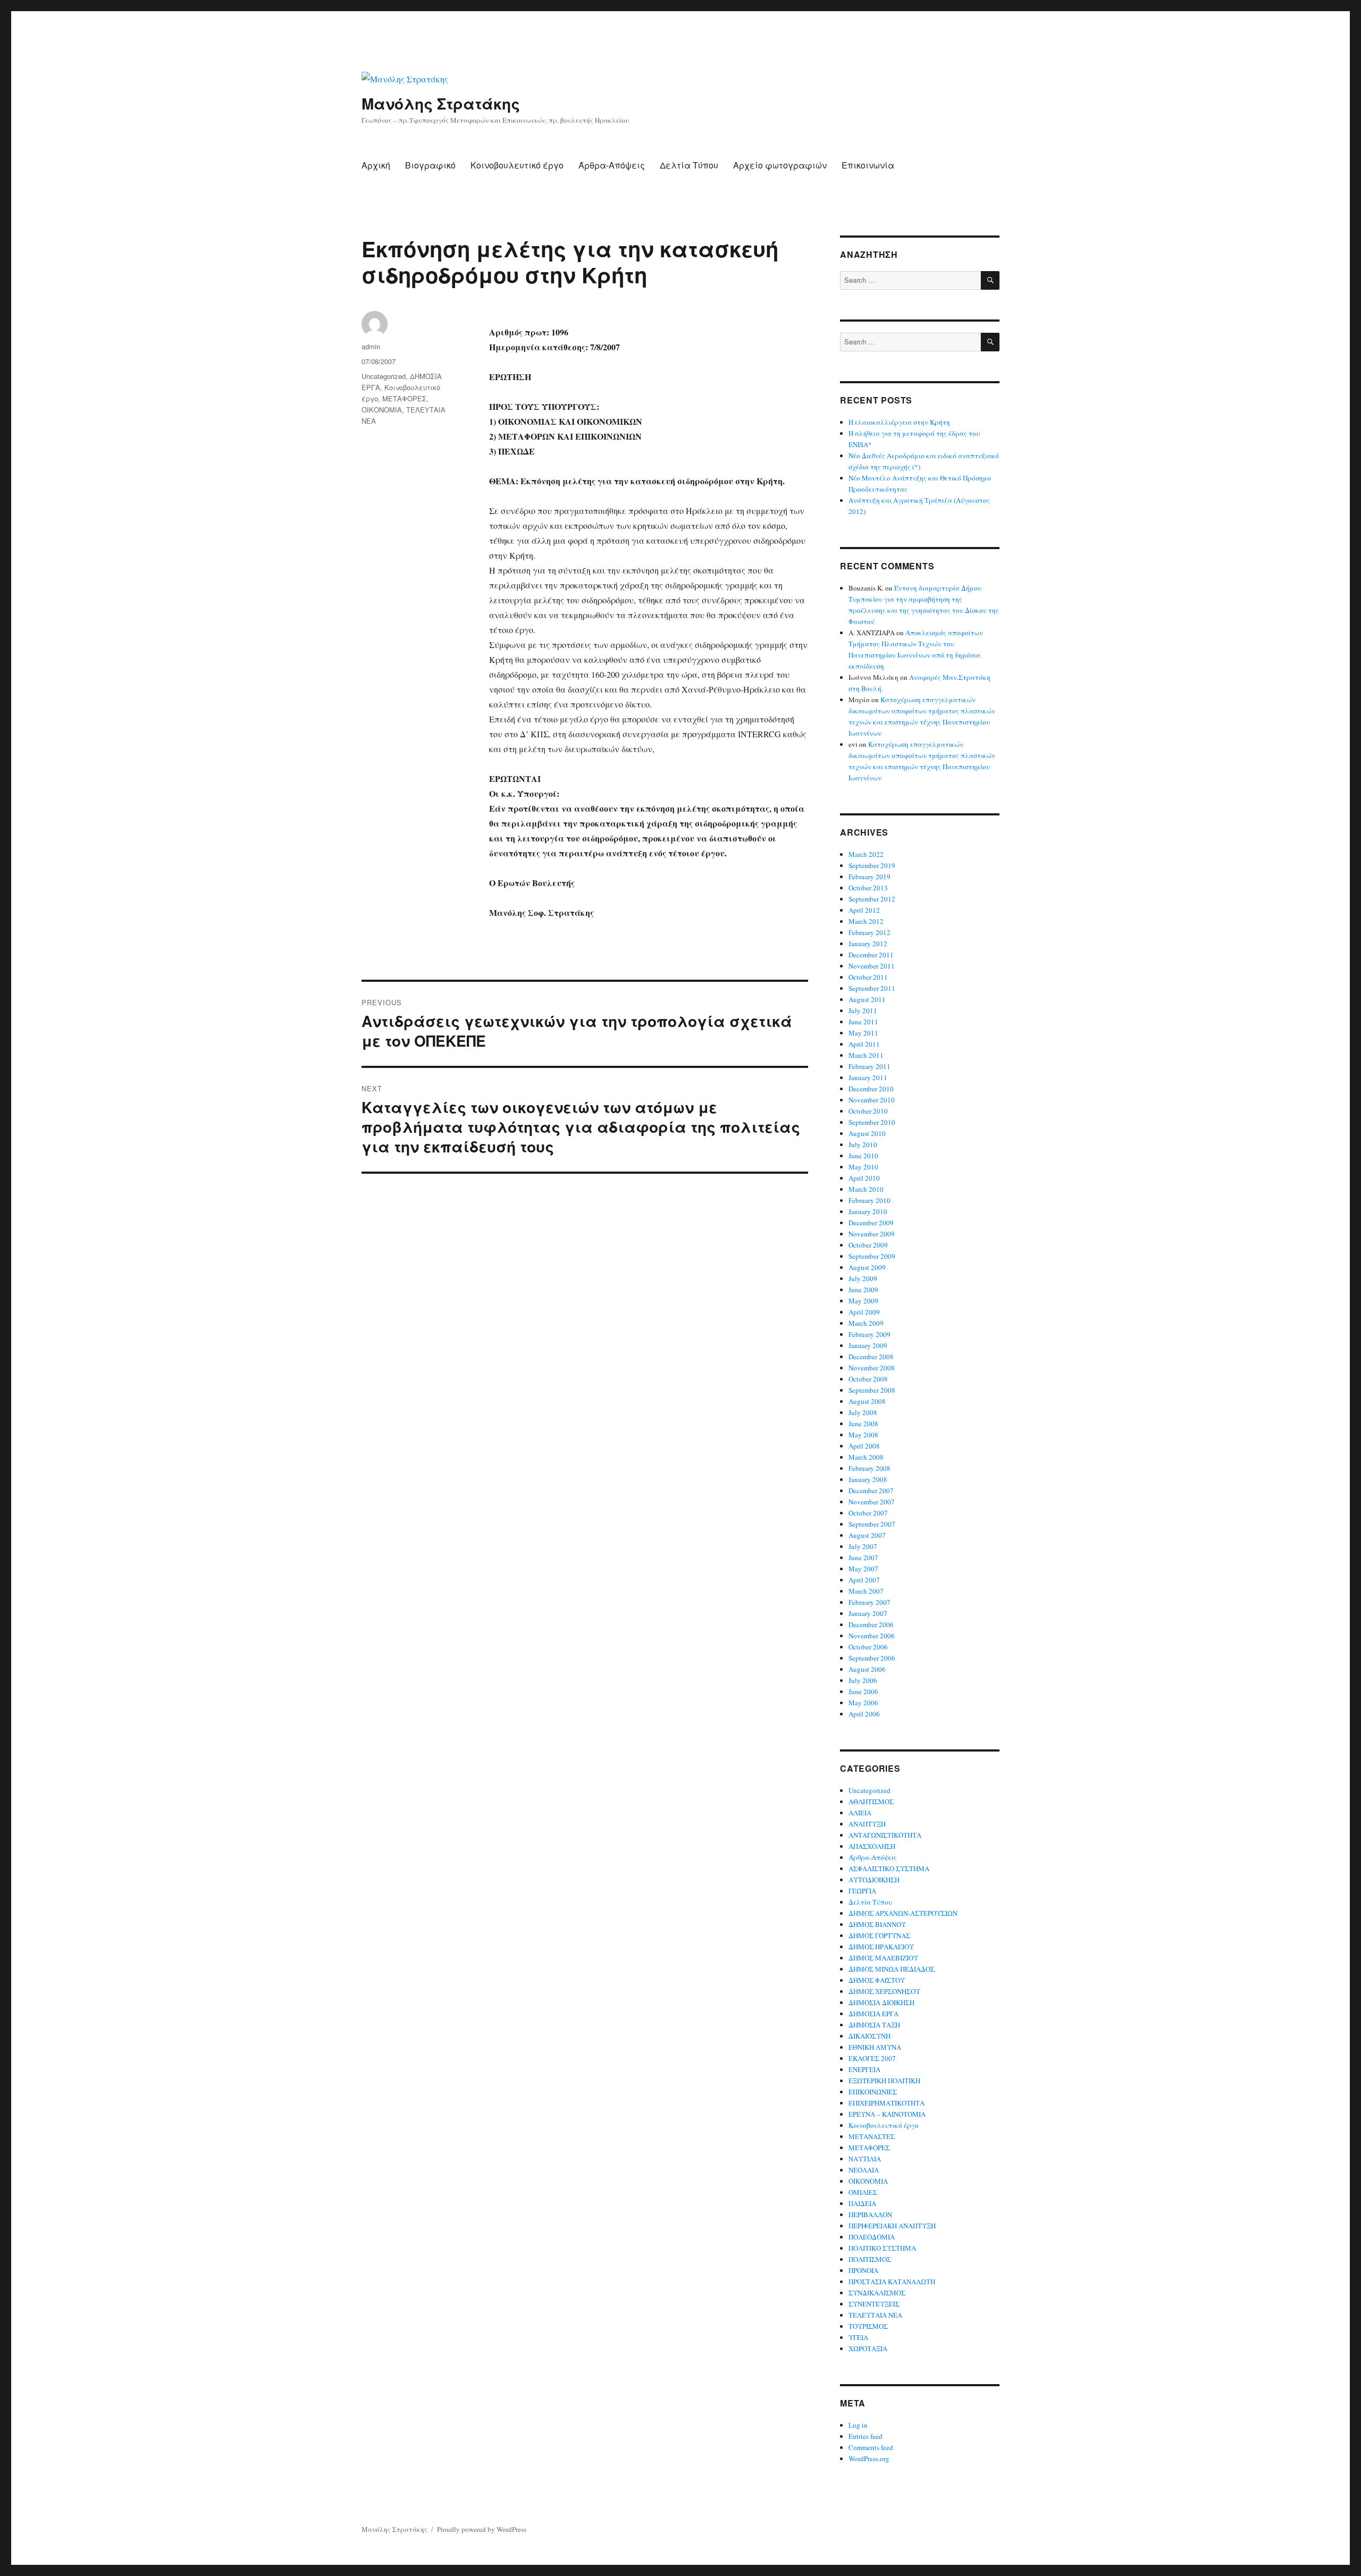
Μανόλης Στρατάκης (441, 103)
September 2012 (872, 899)
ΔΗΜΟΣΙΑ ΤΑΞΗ (874, 2025)
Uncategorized (384, 376)
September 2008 (872, 1390)
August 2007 (867, 1535)
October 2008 (868, 1379)
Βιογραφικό (430, 165)
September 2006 (872, 1658)
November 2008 (872, 1368)
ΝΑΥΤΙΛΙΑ (865, 2159)
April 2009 (864, 1312)
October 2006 (868, 1647)
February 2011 (869, 1066)
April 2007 (864, 1580)
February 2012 (869, 932)
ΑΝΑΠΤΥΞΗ (867, 1824)
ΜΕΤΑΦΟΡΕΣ (404, 398)
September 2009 (872, 1256)
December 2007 (871, 1491)
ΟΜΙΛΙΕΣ (863, 2192)
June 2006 (863, 1691)
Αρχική (376, 165)
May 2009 (863, 1301)
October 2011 (868, 977)
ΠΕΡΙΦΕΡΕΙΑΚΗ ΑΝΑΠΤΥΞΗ (892, 2226)
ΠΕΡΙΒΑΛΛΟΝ (870, 2215)
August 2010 (867, 1133)
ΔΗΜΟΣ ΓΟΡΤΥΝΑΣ (879, 1935)
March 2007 (866, 1591)
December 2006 (871, 1624)
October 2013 (868, 888)
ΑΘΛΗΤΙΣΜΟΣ (871, 1801)
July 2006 (863, 1680)
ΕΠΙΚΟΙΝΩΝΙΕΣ (873, 2092)
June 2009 (863, 1290)
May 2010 (863, 1167)
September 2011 (872, 988)
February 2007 (869, 1602)
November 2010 (872, 1100)
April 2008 (864, 1446)
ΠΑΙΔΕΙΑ (862, 2203)
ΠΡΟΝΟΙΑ (863, 2270)
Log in (858, 2425)
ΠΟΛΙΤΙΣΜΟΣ (870, 2259)
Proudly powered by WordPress (482, 2529)
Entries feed (866, 2436)
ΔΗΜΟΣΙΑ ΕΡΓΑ (873, 2014)
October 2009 (868, 1245)
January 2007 (868, 1613)
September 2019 (872, 865)
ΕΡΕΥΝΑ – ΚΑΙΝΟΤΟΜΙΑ (887, 2114)
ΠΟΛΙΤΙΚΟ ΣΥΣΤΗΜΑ (882, 2248)
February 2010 (869, 1200)
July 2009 (863, 1278)
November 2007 (872, 1502)
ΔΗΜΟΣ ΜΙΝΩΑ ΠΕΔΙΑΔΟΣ (892, 1969)
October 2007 (868, 1513)
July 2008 (863, 1412)
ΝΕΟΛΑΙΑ (864, 2170)
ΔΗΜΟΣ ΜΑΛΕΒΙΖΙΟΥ (883, 1958)
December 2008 (871, 1357)
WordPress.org (869, 2459)
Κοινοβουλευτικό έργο (517, 165)
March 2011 (866, 1055)
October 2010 (868, 1111)
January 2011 (868, 1077)
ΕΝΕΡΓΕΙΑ (864, 2069)
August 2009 (867, 1267)
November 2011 (872, 966)
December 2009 (871, 1223)
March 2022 (866, 854)
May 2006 (863, 1703)
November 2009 (872, 1234)
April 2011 (864, 1044)
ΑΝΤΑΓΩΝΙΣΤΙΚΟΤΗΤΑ (885, 1835)
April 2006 (864, 1714)
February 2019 (869, 877)
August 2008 (867, 1401)
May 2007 (863, 1569)
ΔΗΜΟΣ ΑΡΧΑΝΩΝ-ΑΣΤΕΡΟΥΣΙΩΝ (903, 1913)
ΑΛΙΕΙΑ (860, 1813)
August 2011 (867, 999)
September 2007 (872, 1524)
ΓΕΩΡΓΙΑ (862, 1891)
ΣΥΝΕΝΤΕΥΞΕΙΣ (874, 2304)
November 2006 (872, 1636)
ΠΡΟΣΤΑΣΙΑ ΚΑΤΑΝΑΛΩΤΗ (892, 2282)
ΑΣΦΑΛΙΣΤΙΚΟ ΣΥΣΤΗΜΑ (889, 1868)
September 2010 (872, 1122)
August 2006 (867, 1669)
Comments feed (871, 2447)
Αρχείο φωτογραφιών (780, 165)
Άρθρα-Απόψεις (612, 165)
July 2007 (863, 1546)
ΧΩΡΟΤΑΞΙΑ (868, 2348)
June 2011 (863, 1022)
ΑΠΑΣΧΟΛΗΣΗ (872, 1846)
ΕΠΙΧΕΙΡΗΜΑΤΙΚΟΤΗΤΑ (887, 2103)
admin (371, 346)
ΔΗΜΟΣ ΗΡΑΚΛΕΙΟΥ (881, 1947)
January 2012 (868, 944)
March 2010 (866, 1189)
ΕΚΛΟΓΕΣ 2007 (872, 2058)
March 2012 (866, 921)
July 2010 (863, 1144)
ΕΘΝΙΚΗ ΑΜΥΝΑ (875, 2047)
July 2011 (863, 1011)
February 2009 (869, 1334)
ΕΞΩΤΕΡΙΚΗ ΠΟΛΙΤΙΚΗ (884, 2081)
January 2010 (868, 1211)
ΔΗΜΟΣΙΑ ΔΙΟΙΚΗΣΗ (881, 2002)
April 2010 (864, 1178)
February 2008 (869, 1468)
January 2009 (868, 1345)
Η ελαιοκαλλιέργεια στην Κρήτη (899, 422)
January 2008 (868, 1479)
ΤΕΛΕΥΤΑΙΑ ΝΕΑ (875, 2315)
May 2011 (863, 1033)
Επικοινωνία (868, 165)
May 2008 (863, 1435)
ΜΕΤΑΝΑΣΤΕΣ (872, 2136)
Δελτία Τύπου (689, 165)
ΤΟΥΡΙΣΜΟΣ (868, 2326)
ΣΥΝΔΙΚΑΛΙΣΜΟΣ (877, 2293)
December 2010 (871, 1089)
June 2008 (863, 1424)
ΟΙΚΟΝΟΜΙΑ (382, 410)
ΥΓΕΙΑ (858, 2337)
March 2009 (866, 1323)
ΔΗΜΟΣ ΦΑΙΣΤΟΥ (877, 1980)
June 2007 (863, 1558)
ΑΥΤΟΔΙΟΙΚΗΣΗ (874, 1880)
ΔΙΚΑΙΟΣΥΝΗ (869, 2036)
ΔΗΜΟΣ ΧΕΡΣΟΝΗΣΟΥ (884, 1991)
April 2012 (864, 910)
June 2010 (863, 1156)
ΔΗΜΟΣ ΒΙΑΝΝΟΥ (877, 1924)
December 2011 (871, 955)
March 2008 (866, 1457)
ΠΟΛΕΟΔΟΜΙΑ (872, 2237)
